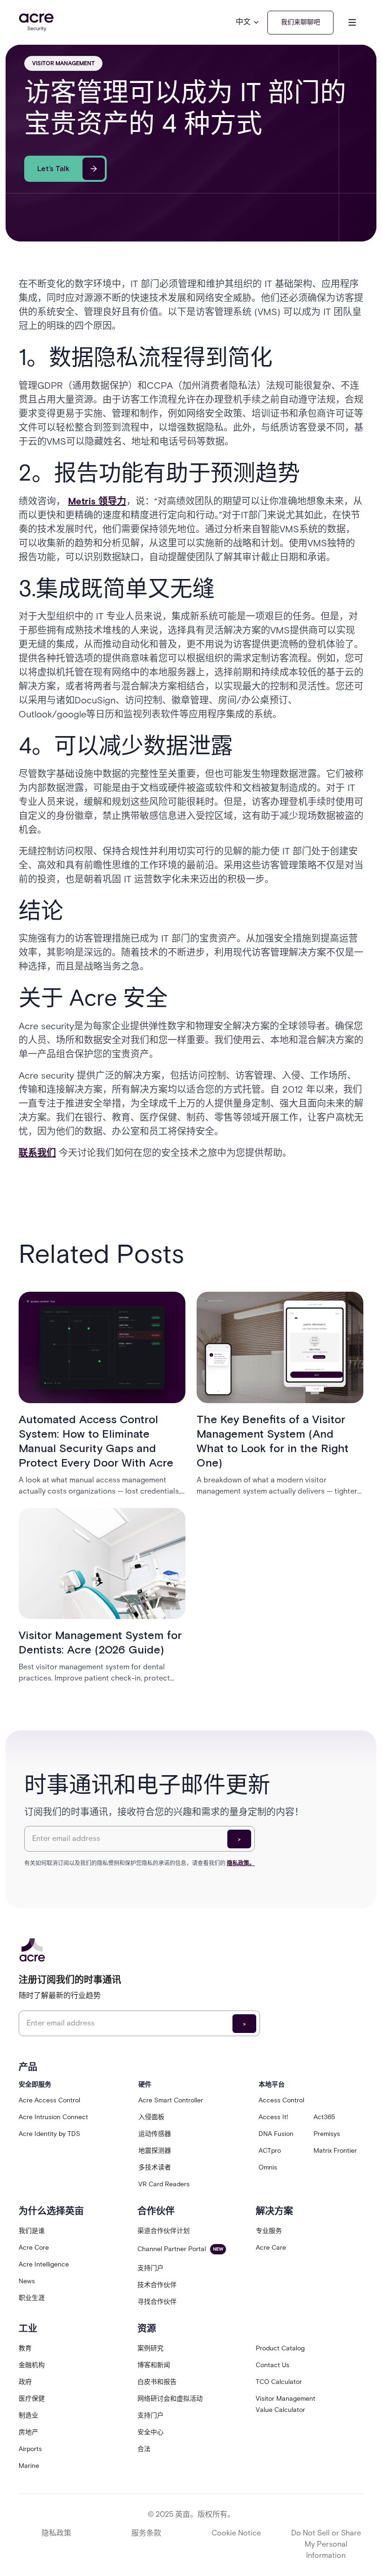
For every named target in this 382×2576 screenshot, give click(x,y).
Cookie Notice (236, 2533)
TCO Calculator (279, 2382)
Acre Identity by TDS (49, 2134)
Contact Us (273, 2365)
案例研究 (150, 2348)
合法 (144, 2449)
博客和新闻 (154, 2365)
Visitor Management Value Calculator (286, 2404)
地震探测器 (155, 2151)
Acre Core (34, 2248)
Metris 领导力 (97, 501)
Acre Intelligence (44, 2264)
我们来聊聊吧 (300, 22)
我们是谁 (32, 2231)
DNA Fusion (276, 2134)
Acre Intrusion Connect (53, 2117)
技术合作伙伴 (157, 2285)
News (27, 2281)
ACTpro (270, 2151)
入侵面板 (151, 2117)
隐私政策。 (241, 1863)
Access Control (281, 2100)
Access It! (273, 2117)
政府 (25, 2382)
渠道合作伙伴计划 (164, 2231)
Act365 (324, 2117)
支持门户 (150, 2268)
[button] (248, 22)
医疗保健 (32, 2399)
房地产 (28, 2432)
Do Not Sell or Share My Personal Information (326, 2544)
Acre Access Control (49, 2100)
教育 (25, 2348)
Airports (30, 2449)
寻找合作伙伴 (157, 2302)
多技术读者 (155, 2167)
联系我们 (37, 1153)
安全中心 (150, 2432)
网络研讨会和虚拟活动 (170, 2399)
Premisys (327, 2134)
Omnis (268, 2167)
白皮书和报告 (157, 2382)
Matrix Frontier (335, 2151)
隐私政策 (56, 2533)
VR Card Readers (164, 2184)
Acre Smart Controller (171, 2100)
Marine (29, 2466)
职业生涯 (32, 2298)
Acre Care (271, 2248)
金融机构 (32, 2365)
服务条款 (146, 2533)
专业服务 (269, 2231)
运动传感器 (155, 2134)
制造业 (28, 2415)
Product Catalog (280, 2348)
